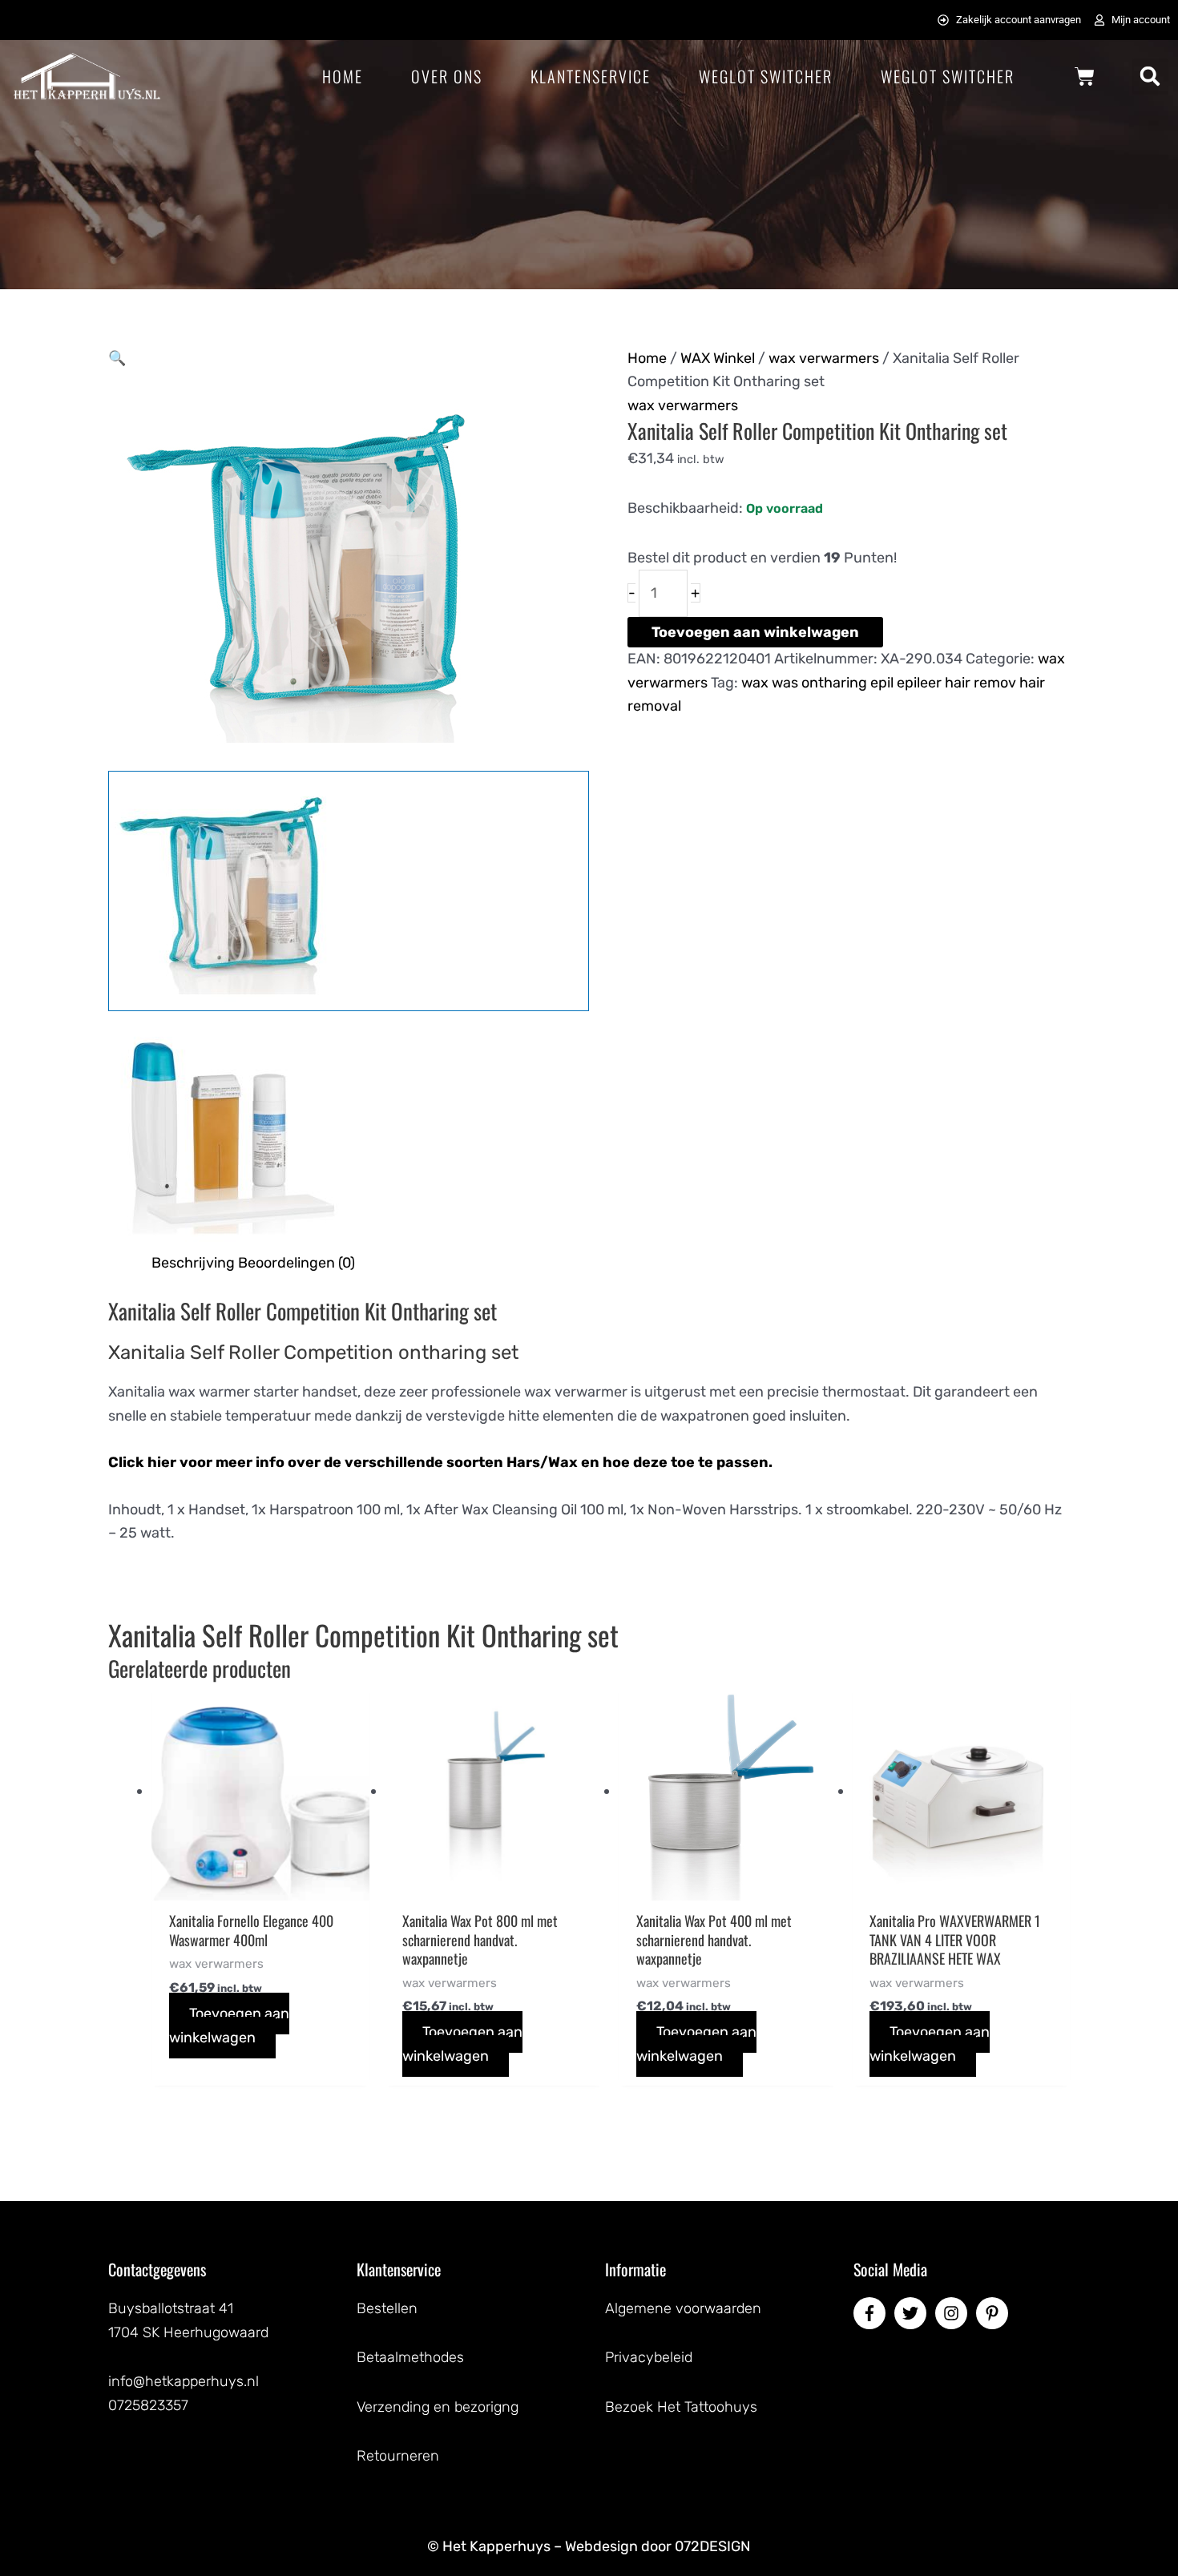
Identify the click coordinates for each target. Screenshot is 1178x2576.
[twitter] (913, 2313)
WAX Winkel (718, 358)
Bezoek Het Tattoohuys (681, 2407)
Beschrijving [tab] (193, 1263)
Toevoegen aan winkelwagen (755, 632)
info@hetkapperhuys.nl (184, 2381)
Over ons (447, 76)
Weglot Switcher (766, 76)
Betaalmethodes (410, 2357)
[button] (1150, 77)
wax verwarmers (824, 358)
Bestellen (387, 2308)
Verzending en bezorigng (438, 2407)
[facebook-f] (872, 2313)
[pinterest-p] (994, 2313)
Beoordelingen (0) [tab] (297, 1263)
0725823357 (148, 2405)
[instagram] (954, 2313)
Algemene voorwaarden (683, 2308)
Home (343, 76)
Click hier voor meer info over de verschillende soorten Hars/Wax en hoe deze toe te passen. (440, 1462)
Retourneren (398, 2456)
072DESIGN (713, 2546)
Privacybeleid (649, 2357)
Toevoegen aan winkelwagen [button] (229, 2026)
